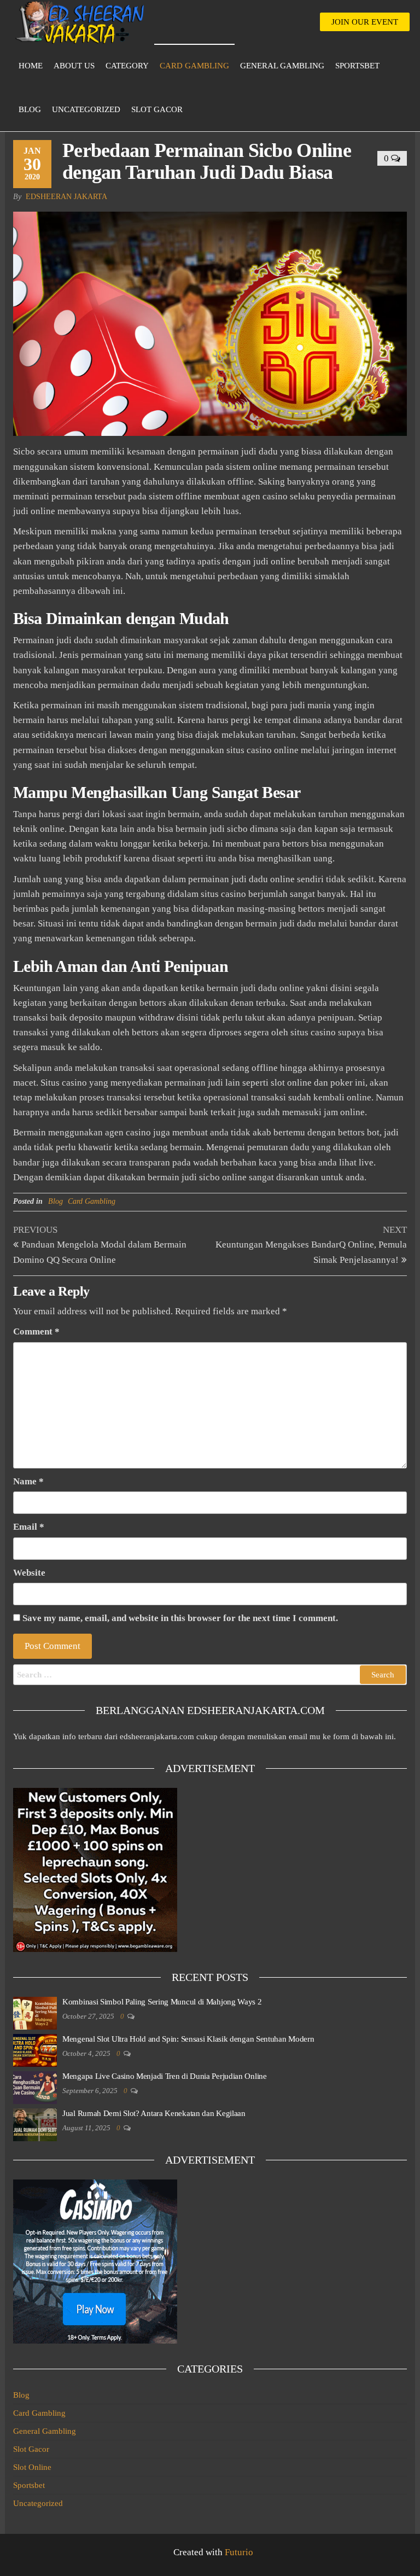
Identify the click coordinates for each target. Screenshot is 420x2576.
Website (29, 1573)
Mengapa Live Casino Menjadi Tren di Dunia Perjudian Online (165, 2076)
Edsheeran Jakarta (66, 197)
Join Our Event (365, 22)
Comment (36, 1331)
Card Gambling (194, 66)
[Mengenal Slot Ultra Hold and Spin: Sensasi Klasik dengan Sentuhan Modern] (35, 2049)
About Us (74, 66)
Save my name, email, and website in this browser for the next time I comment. (180, 1618)
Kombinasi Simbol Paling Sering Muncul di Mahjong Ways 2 (162, 2002)
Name (28, 1481)
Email (29, 1527)
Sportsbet (357, 66)
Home (31, 66)
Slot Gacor (157, 109)
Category (127, 66)
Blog (30, 109)
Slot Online (32, 2467)
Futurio (239, 2552)
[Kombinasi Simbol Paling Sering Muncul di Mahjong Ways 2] (35, 2012)
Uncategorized (86, 109)
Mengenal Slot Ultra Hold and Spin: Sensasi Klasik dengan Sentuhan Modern (188, 2039)
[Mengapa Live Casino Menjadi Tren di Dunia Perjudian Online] (35, 2087)
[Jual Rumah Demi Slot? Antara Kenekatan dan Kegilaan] (35, 2124)
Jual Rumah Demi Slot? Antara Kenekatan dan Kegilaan (154, 2113)
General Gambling (282, 66)
